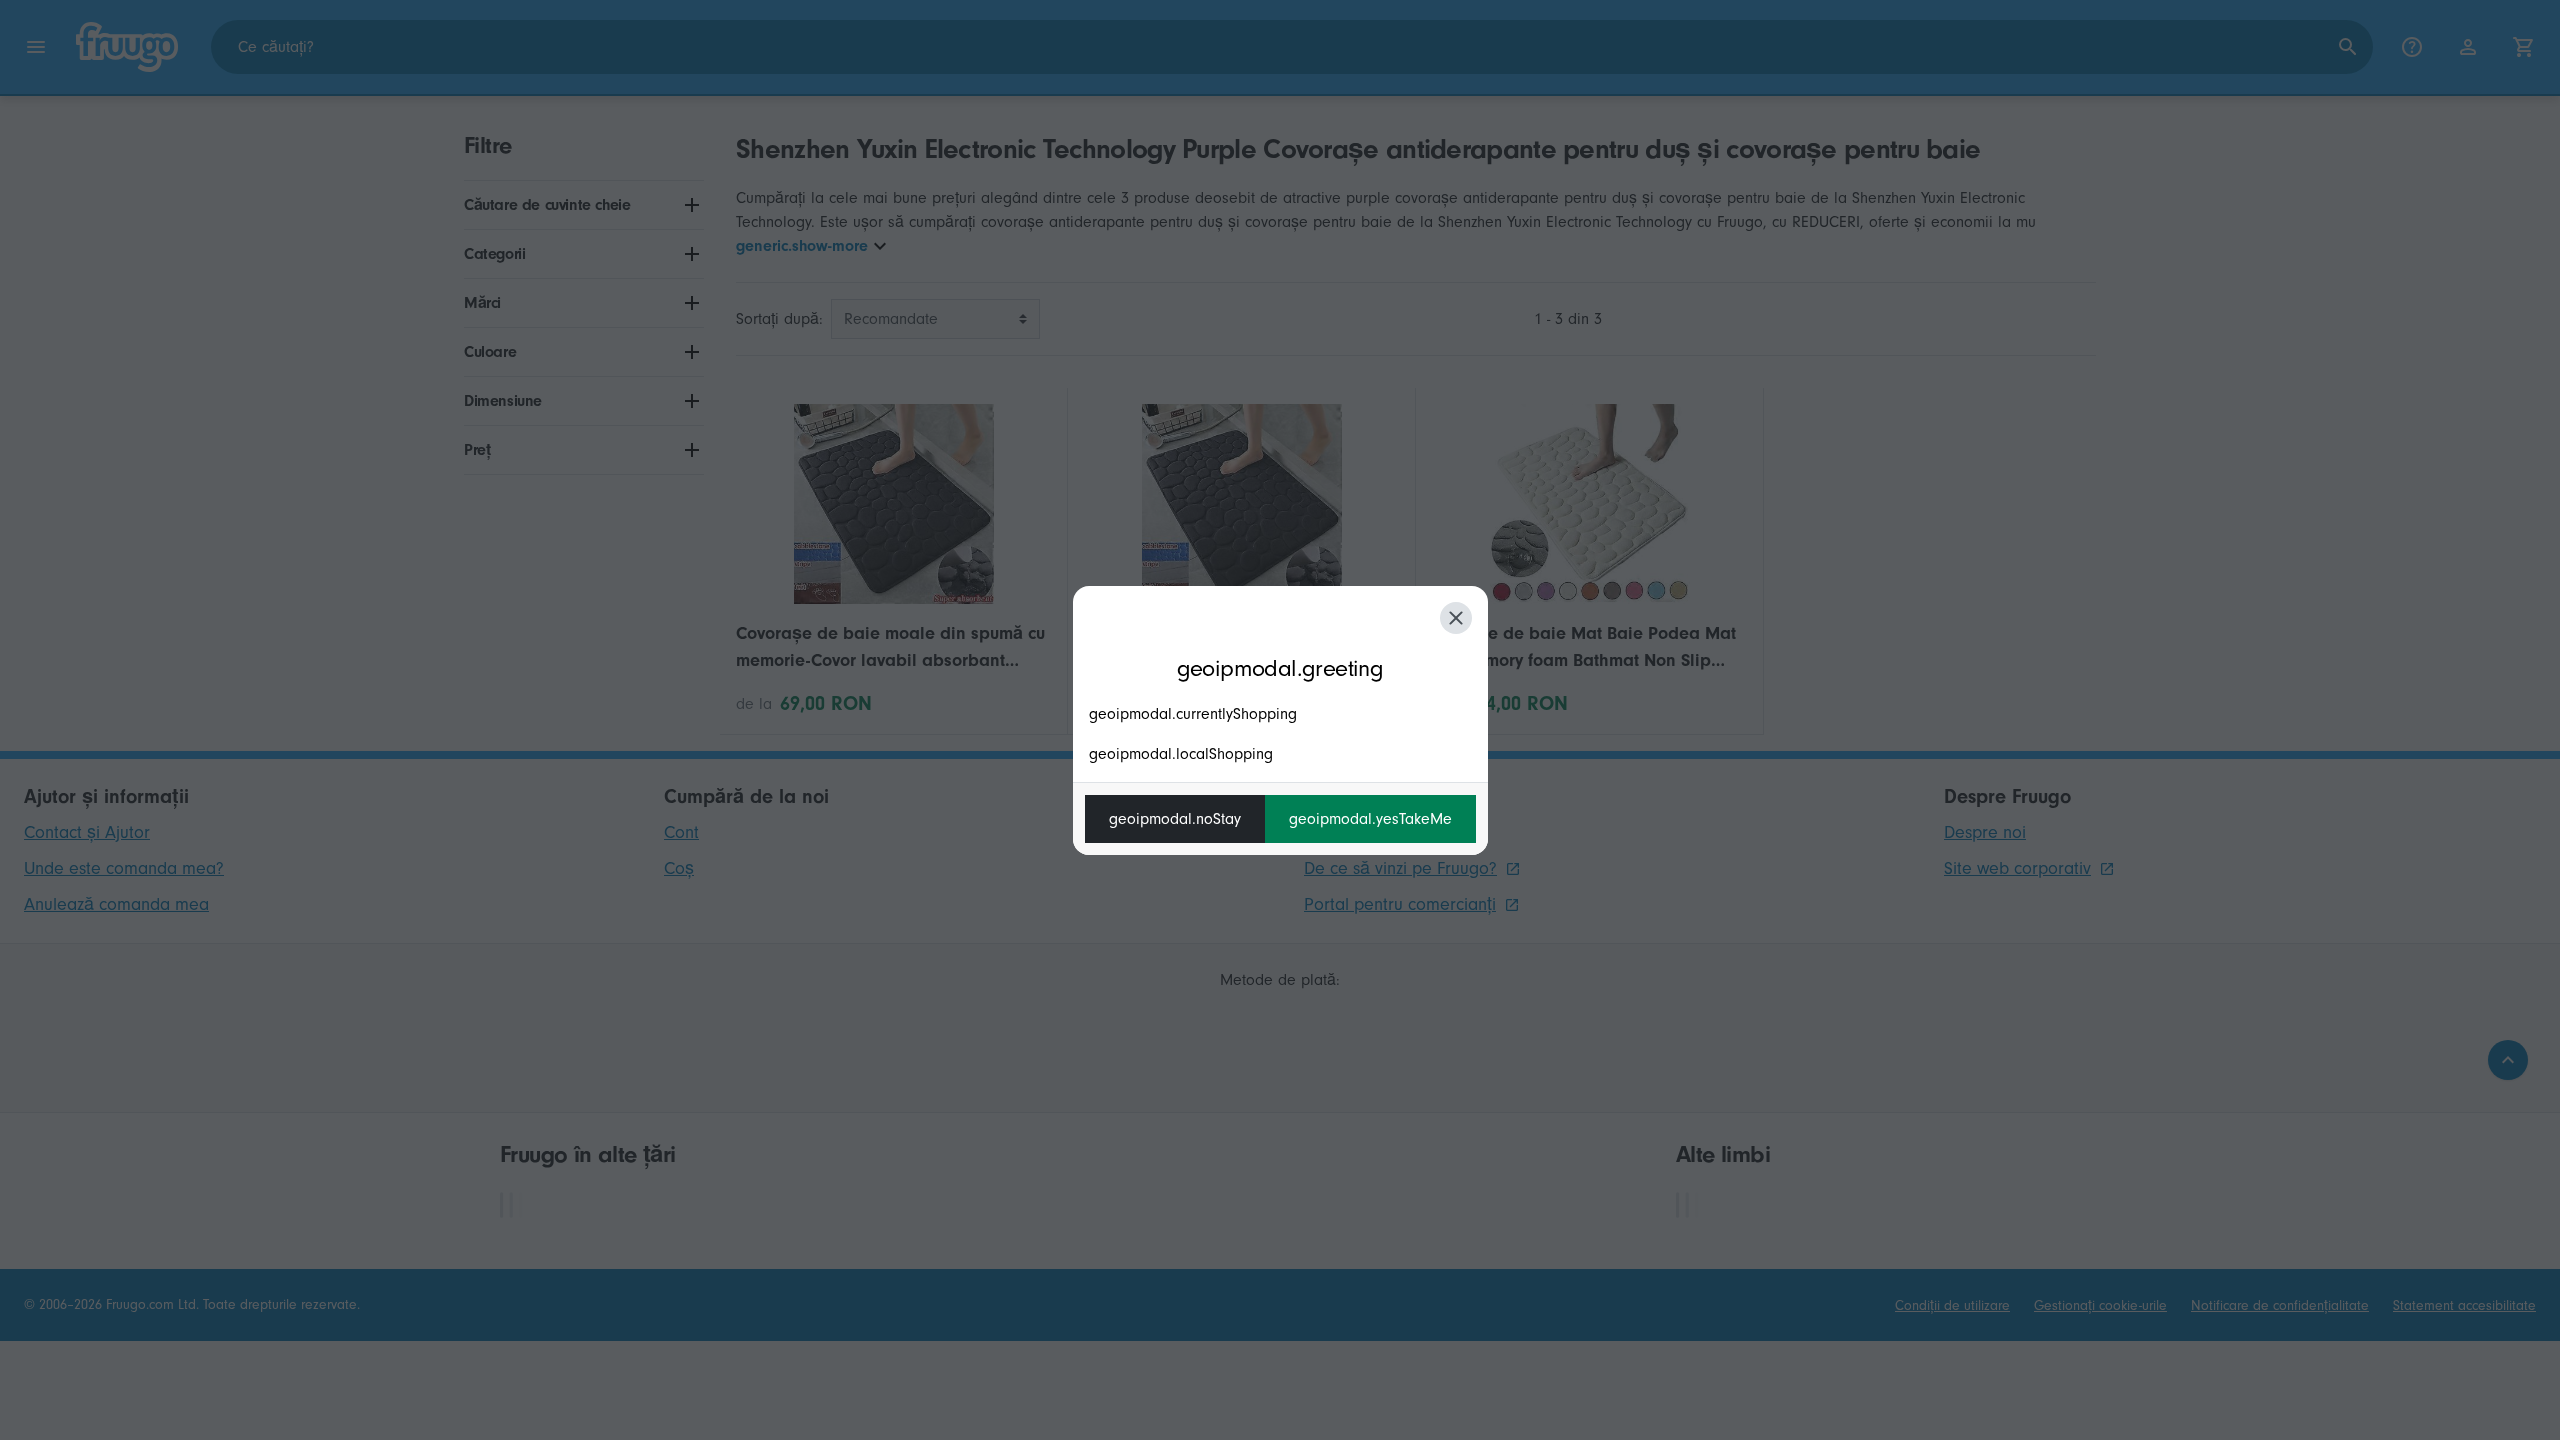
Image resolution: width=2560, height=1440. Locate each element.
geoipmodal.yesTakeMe (1370, 819)
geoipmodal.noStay (1175, 819)
